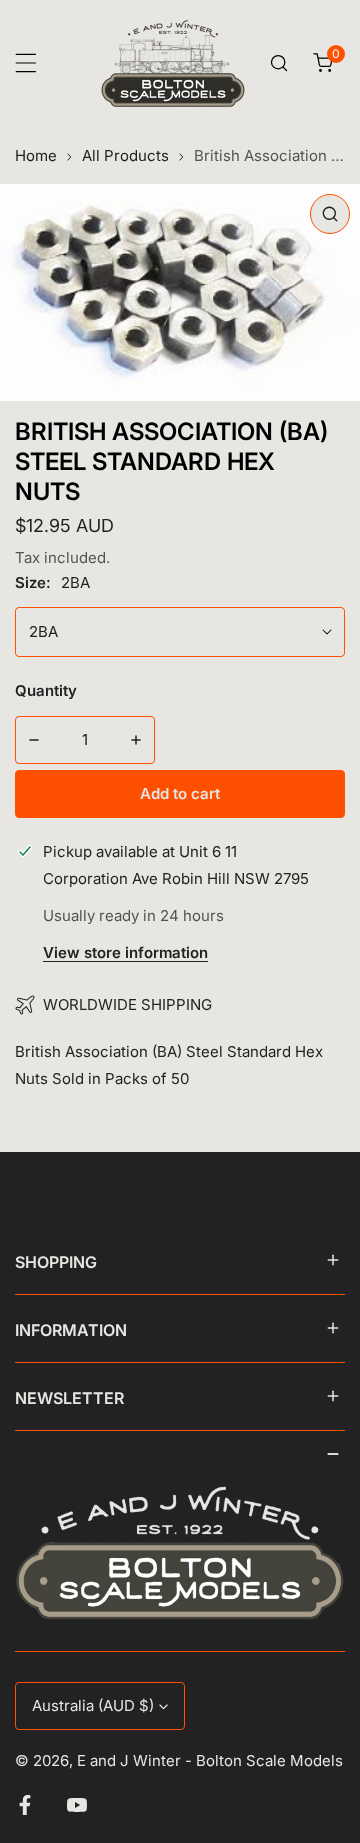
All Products (125, 155)
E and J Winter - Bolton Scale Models (210, 1760)
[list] (180, 292)
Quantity (46, 690)
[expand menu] (26, 63)
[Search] (279, 63)
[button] (323, 63)
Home (36, 155)
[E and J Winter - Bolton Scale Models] (173, 63)
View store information (125, 953)
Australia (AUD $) (93, 1705)
